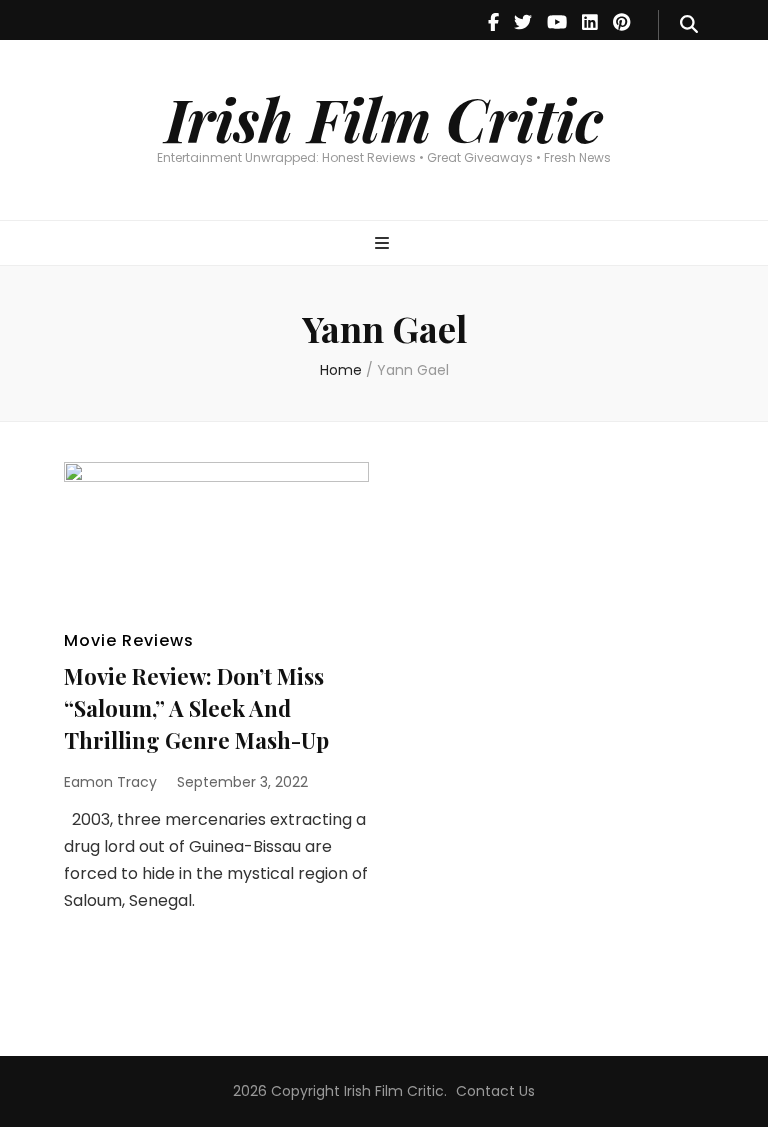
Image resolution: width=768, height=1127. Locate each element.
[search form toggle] (689, 25)
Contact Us (495, 1091)
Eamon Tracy (110, 782)
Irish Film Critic (384, 118)
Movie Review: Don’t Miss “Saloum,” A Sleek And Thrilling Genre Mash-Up (196, 708)
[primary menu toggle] (384, 244)
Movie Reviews (129, 640)
